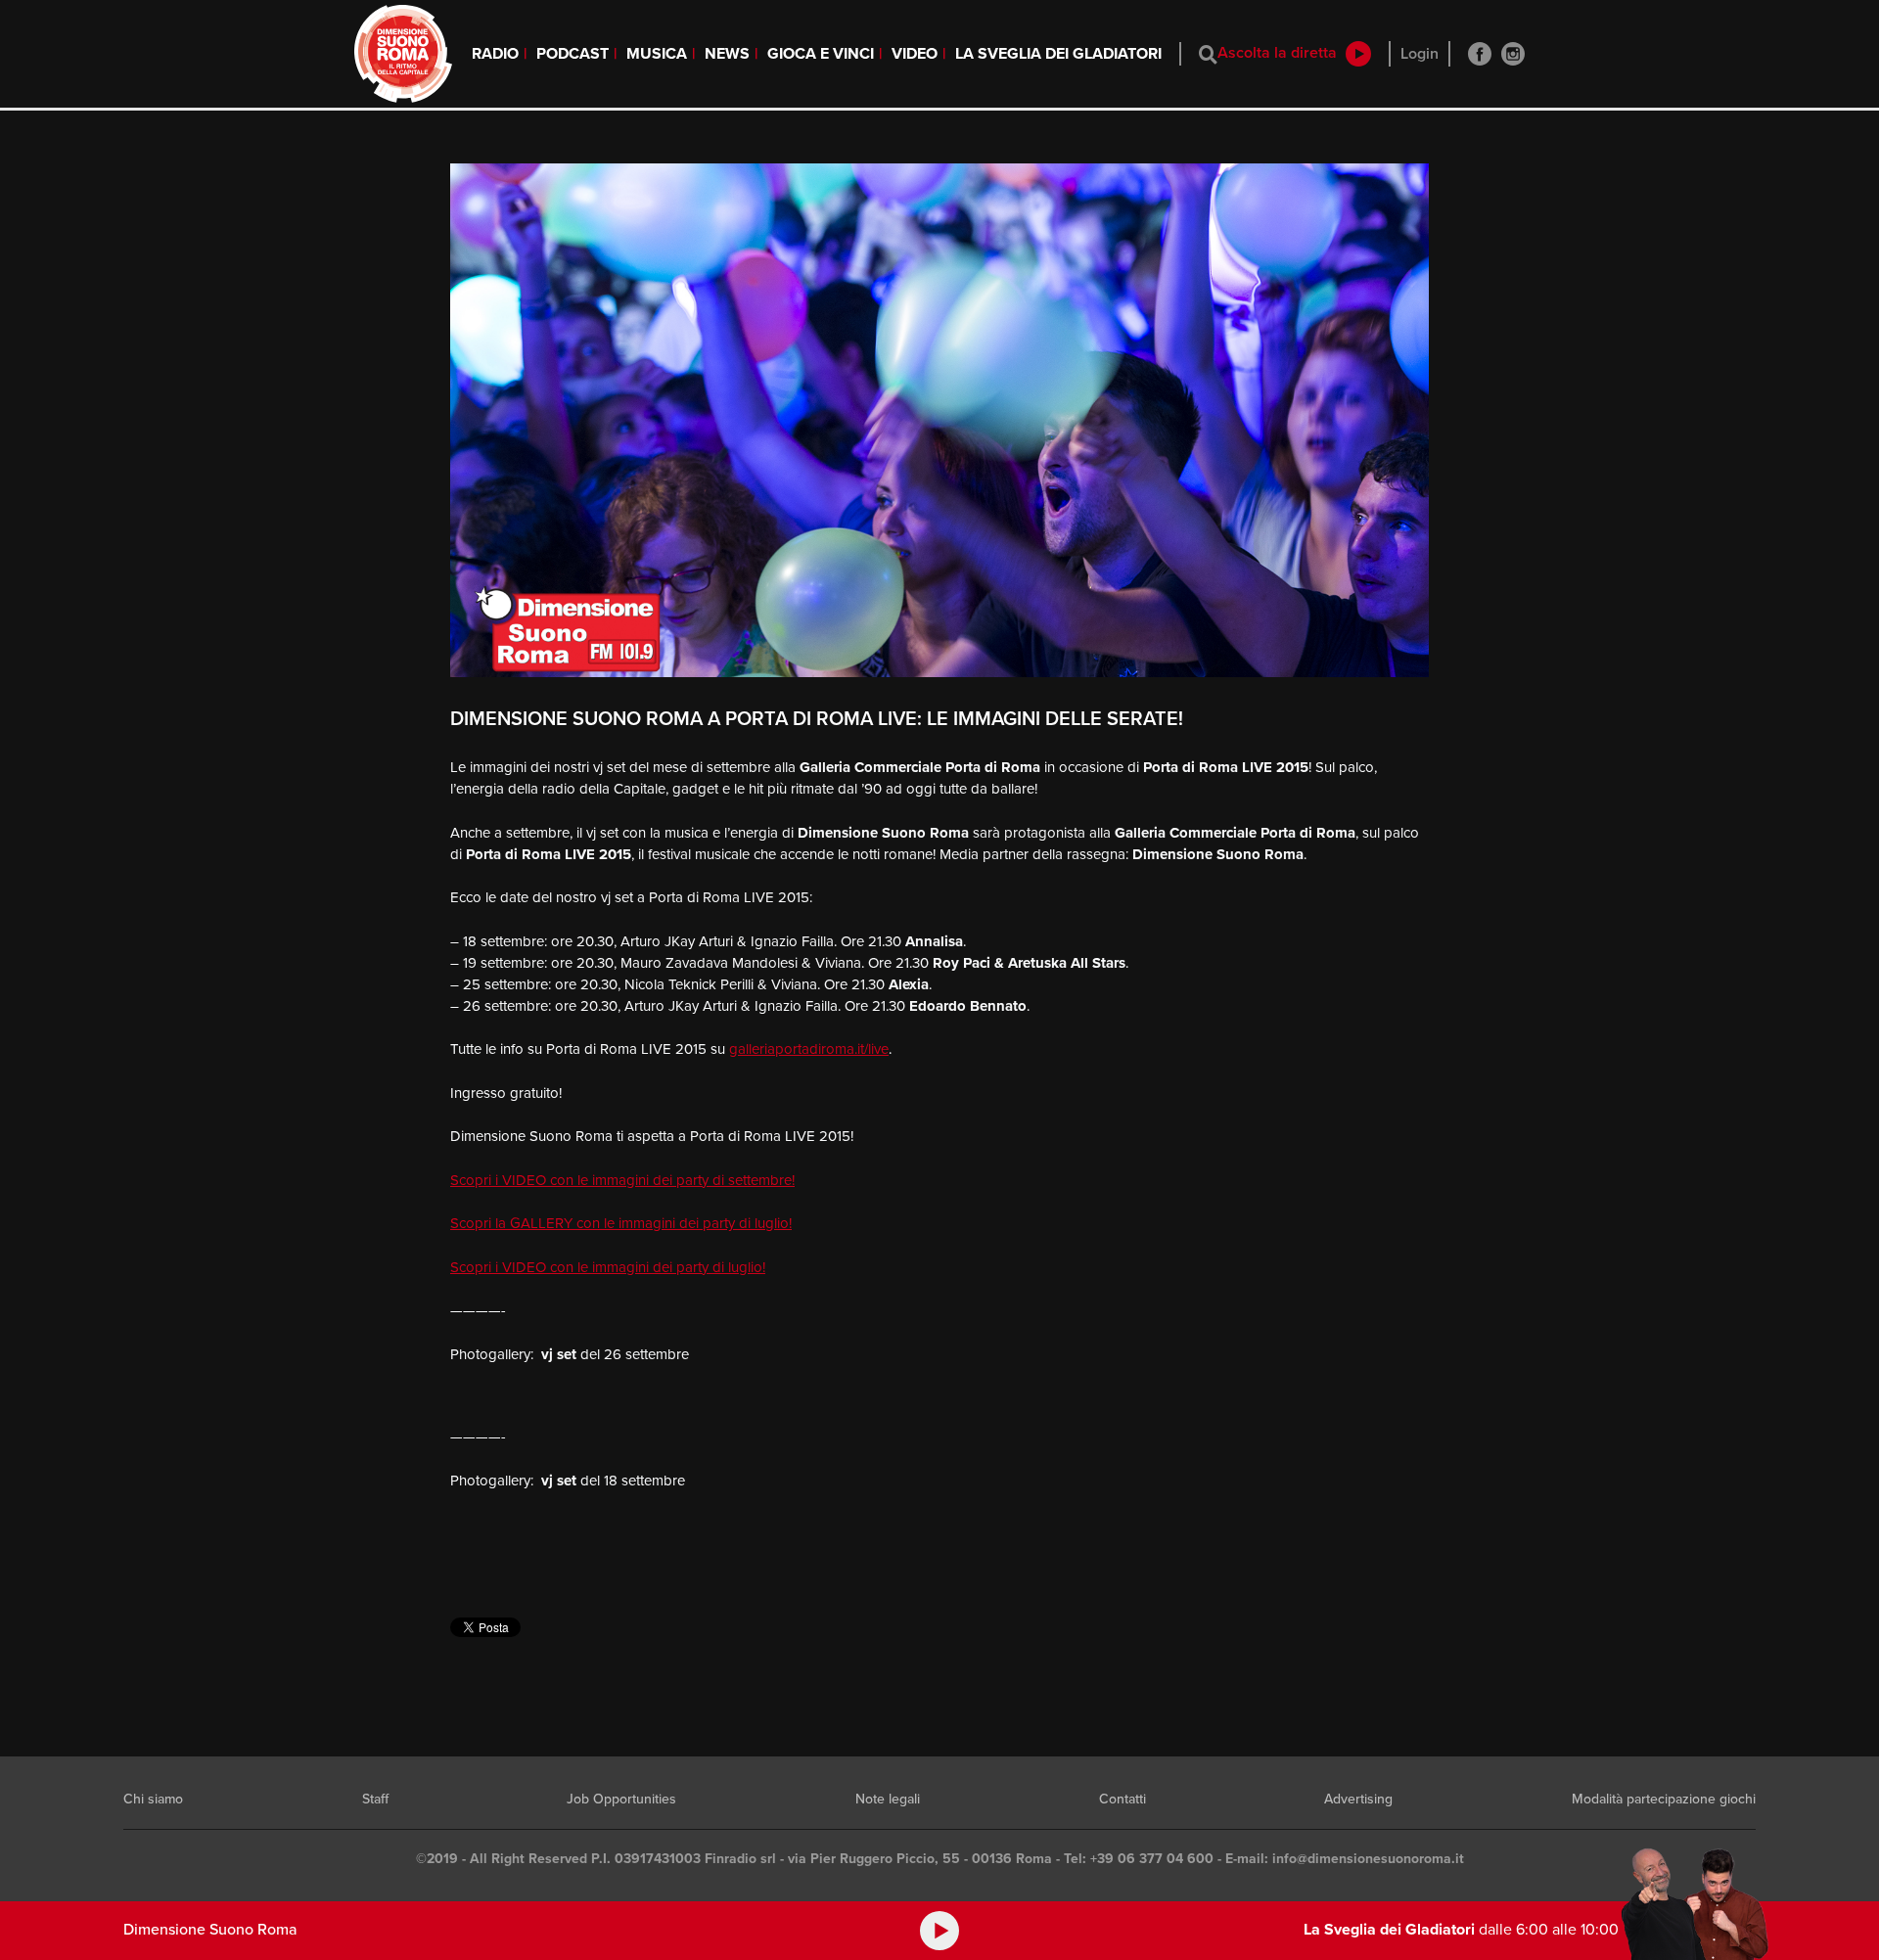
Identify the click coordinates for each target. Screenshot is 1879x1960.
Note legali (888, 1799)
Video (915, 54)
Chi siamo (153, 1799)
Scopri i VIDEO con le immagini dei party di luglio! (608, 1267)
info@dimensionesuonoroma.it (1368, 1859)
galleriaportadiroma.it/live (809, 1049)
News (727, 54)
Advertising (1358, 1799)
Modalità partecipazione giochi (1664, 1799)
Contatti (1123, 1799)
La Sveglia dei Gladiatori (1058, 54)
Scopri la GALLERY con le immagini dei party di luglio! (621, 1223)
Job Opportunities (621, 1799)
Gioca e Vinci (821, 54)
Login (1420, 54)
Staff (375, 1799)
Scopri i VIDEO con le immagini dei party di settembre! (622, 1180)
